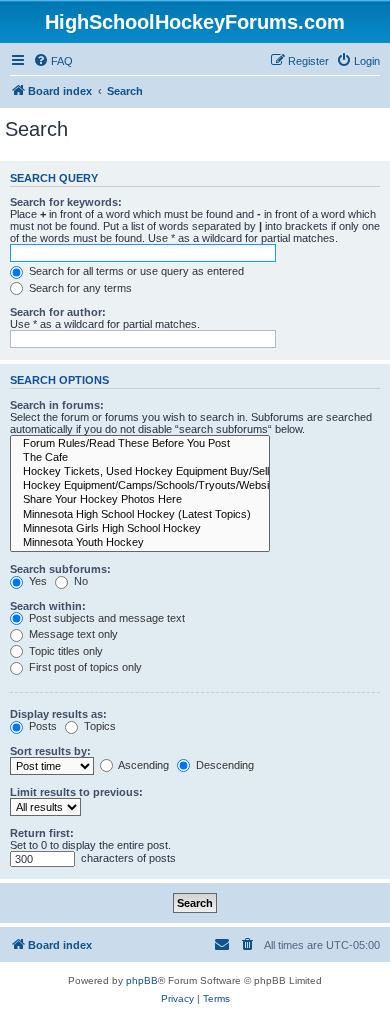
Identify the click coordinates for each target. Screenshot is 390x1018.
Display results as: (58, 714)
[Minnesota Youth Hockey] (140, 543)
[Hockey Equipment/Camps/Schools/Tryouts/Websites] (140, 486)
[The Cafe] (140, 458)
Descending (223, 765)
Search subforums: (60, 569)
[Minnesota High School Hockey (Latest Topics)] (140, 515)
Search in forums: (57, 405)
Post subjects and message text (105, 618)
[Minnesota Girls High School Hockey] (140, 529)
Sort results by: (50, 751)
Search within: (48, 606)
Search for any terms (79, 288)
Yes (36, 581)
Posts (41, 726)
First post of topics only (84, 667)
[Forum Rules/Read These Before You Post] (140, 444)
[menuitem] (53, 61)
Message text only (72, 634)
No (79, 581)
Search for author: (58, 312)
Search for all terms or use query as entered (135, 271)
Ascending (142, 765)
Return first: (42, 833)
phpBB (142, 980)
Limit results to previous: (76, 792)
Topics (98, 726)
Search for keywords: (66, 202)
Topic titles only (64, 651)
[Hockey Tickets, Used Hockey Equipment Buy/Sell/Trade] (140, 472)
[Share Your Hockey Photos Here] (140, 500)
